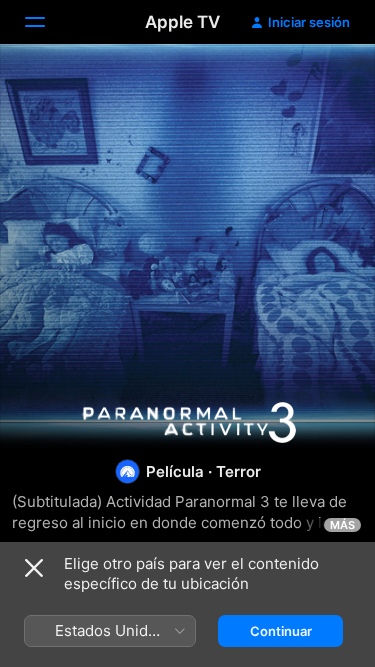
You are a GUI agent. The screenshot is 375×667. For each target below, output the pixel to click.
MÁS (342, 525)
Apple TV (182, 22)
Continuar (281, 631)
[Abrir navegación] (47, 22)
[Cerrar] (34, 568)
